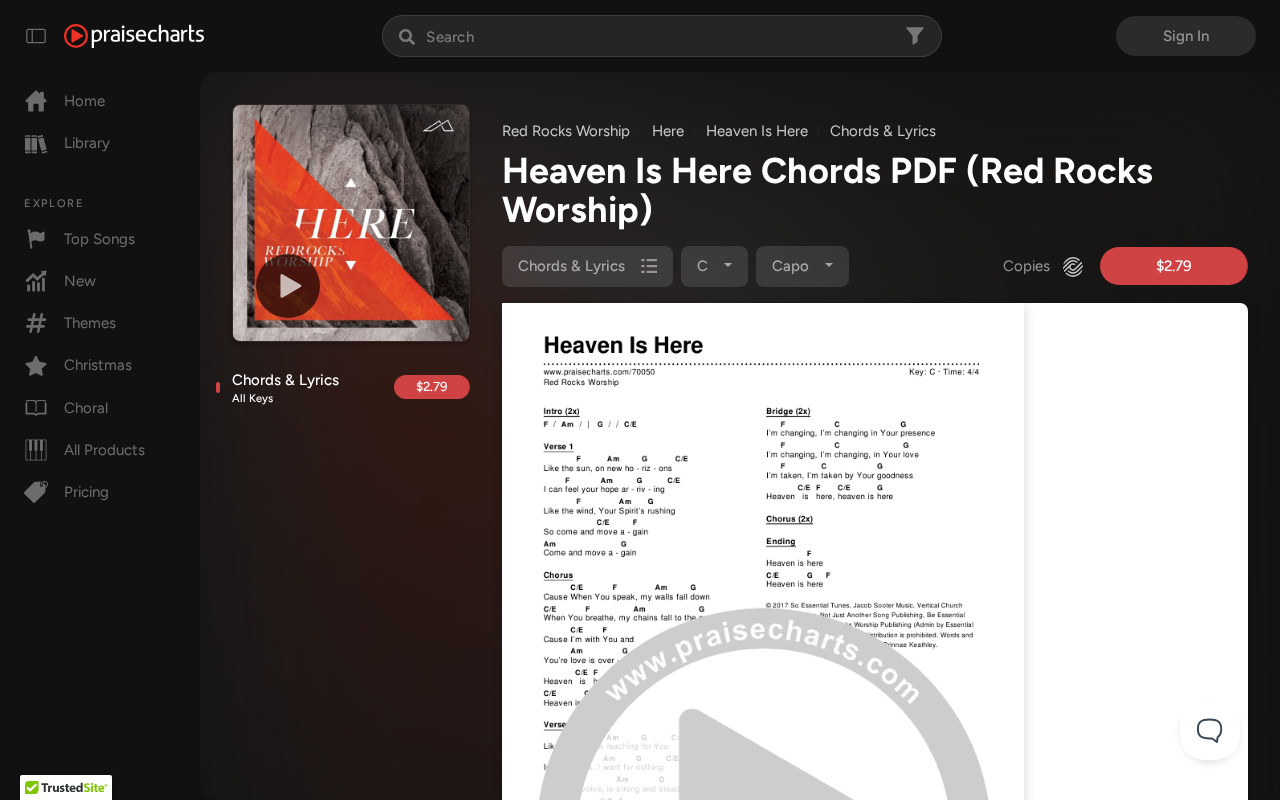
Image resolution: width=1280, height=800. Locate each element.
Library (87, 143)
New (80, 281)
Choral (86, 408)
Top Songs (99, 239)
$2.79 (431, 386)
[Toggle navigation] (36, 36)
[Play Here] (288, 286)
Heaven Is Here (757, 131)
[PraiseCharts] (134, 36)
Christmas (98, 365)
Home (84, 101)
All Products (104, 450)
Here (668, 131)
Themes (90, 323)
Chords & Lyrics (285, 388)
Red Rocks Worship (566, 131)
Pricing (86, 492)
